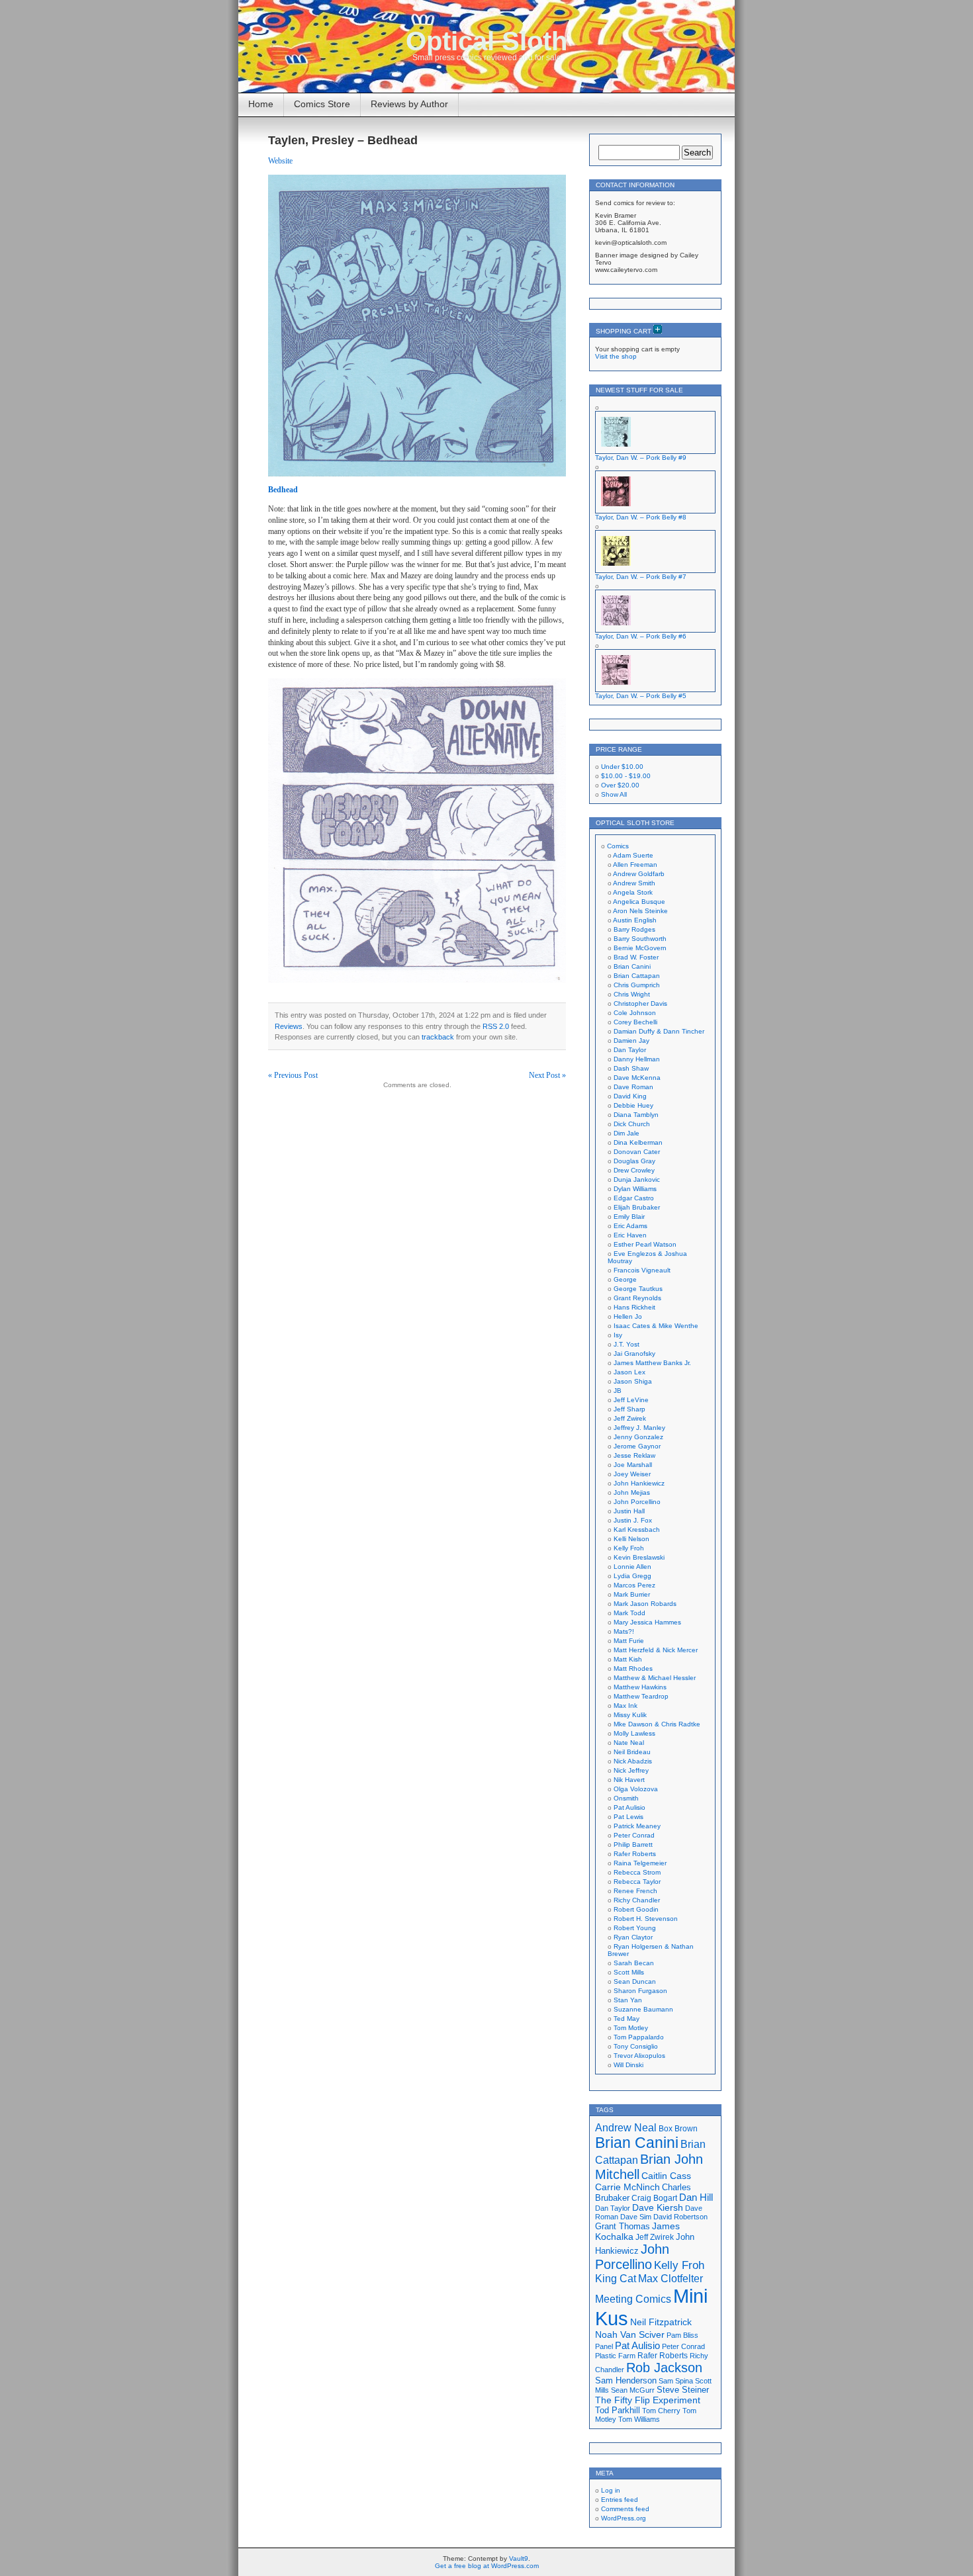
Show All (614, 794)
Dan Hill (696, 2198)
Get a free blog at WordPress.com (487, 2566)
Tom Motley (631, 2028)
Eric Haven (630, 1235)
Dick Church (632, 1124)
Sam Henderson (626, 2380)
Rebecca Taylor (637, 1882)
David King (630, 1096)
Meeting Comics (633, 2299)
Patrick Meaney (637, 1826)
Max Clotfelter (671, 2278)
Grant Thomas (623, 2226)
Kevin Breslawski (639, 1557)
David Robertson (680, 2217)
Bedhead (283, 490)
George (625, 1279)
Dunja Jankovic (637, 1179)
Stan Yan (628, 2000)
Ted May (626, 2019)
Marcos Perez (634, 1585)
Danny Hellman (637, 1059)
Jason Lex (629, 1372)
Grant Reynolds (637, 1298)
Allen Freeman (635, 865)
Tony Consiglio (636, 2046)
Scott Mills (629, 1972)
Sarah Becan (634, 1963)
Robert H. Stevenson (646, 1919)
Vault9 (519, 2558)
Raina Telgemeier (640, 1863)
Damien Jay (631, 1041)
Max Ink (625, 1706)
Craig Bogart (654, 2198)
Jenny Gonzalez (638, 1437)
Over (620, 785)
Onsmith (626, 1798)
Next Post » (547, 1075)
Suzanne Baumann (643, 2009)
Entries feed (620, 2500)
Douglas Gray (634, 1161)
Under (622, 767)
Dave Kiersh (658, 2208)
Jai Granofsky (634, 1354)
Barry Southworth (640, 939)
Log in (611, 2490)
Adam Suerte (633, 855)
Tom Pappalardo (639, 2037)
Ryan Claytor (633, 1937)
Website (280, 161)
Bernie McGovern (640, 948)
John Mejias (632, 1492)
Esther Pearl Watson (645, 1244)
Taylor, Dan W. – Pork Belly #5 (641, 696)
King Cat (616, 2279)
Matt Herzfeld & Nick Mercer (656, 1650)
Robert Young (635, 1928)
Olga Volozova (636, 1789)
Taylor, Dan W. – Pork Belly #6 (641, 636)
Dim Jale (626, 1133)
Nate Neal (629, 1743)
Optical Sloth (486, 41)
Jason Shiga (633, 1381)
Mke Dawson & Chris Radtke (657, 1724)
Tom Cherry (661, 2411)
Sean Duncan (635, 1981)
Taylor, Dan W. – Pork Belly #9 (641, 458)
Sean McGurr (633, 2390)
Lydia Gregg (632, 1576)
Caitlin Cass (666, 2176)
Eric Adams (630, 1226)
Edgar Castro (634, 1198)
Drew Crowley (634, 1170)
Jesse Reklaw (634, 1455)
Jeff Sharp (629, 1409)
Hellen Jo (628, 1316)
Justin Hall (629, 1511)
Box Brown (678, 2128)
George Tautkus (638, 1289)
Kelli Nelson (631, 1539)
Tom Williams (639, 2419)
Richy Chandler (637, 1900)
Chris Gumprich (637, 985)
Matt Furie (629, 1641)
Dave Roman (633, 1087)
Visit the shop (616, 356)
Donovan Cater (637, 1152)
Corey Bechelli (635, 1022)
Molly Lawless (634, 1733)
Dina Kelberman (638, 1142)
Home (261, 104)
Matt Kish (628, 1659)
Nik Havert (629, 1780)
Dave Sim (636, 2217)
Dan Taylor (630, 1050)
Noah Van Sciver (630, 2335)
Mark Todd (629, 1613)
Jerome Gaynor (637, 1446)
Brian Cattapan (637, 976)
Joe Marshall (633, 1465)
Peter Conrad (634, 1835)
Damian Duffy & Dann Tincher (659, 1031)
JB (618, 1391)
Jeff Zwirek (630, 1418)
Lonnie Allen (632, 1567)
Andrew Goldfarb (639, 874)
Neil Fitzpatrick (661, 2322)
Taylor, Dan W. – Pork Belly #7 (641, 577)
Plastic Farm (615, 2356)
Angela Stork (633, 892)
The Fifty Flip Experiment (648, 2400)
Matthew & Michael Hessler (655, 1678)
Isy (618, 1335)
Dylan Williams (635, 1189)
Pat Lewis (628, 1817)
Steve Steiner (683, 2390)
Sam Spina (676, 2381)
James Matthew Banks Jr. (652, 1363)
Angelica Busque (639, 902)
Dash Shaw (631, 1068)
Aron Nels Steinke (640, 911)
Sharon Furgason (640, 1991)
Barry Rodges (634, 929)
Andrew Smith (634, 883)
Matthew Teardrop (641, 1696)
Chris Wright (632, 994)
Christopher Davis (640, 1003)
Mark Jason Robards (645, 1604)
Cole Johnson (635, 1013)
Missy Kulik (630, 1715)
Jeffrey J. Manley (639, 1428)
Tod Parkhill (618, 2410)
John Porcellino (637, 1502)
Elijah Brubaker (637, 1207)
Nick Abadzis (633, 1761)
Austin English (635, 920)
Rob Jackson (664, 2368)
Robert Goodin (636, 1909)
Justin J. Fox (633, 1520)
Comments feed (625, 2509)
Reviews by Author (409, 104)
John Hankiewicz (639, 1483)
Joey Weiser (632, 1474)
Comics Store (322, 104)
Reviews (289, 1026)
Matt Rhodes (633, 1668)
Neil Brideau (632, 1752)
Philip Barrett (633, 1844)
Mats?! (624, 1631)
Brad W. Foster (636, 957)
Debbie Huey (633, 1105)
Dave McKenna (637, 1078)
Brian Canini (632, 966)
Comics (618, 846)
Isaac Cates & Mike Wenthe (656, 1326)
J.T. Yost (626, 1344)
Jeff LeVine (631, 1400)
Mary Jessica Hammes (647, 1622)
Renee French (635, 1891)
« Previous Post (293, 1075)
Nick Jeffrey (631, 1770)
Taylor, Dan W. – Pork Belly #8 (641, 517)
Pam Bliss (682, 2335)
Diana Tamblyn (636, 1115)
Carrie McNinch (627, 2187)
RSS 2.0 (496, 1026)
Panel (604, 2346)
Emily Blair (629, 1217)
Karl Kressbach (637, 1530)
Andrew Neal (626, 2127)
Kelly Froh (629, 1548)
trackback (438, 1037)
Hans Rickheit (634, 1307)
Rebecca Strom (637, 1872)
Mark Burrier (632, 1594)
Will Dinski (628, 2065)
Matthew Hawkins (640, 1687)
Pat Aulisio (629, 1807)
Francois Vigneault (642, 1270)
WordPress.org (624, 2518)
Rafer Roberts (635, 1854)
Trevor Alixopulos (639, 2056)
